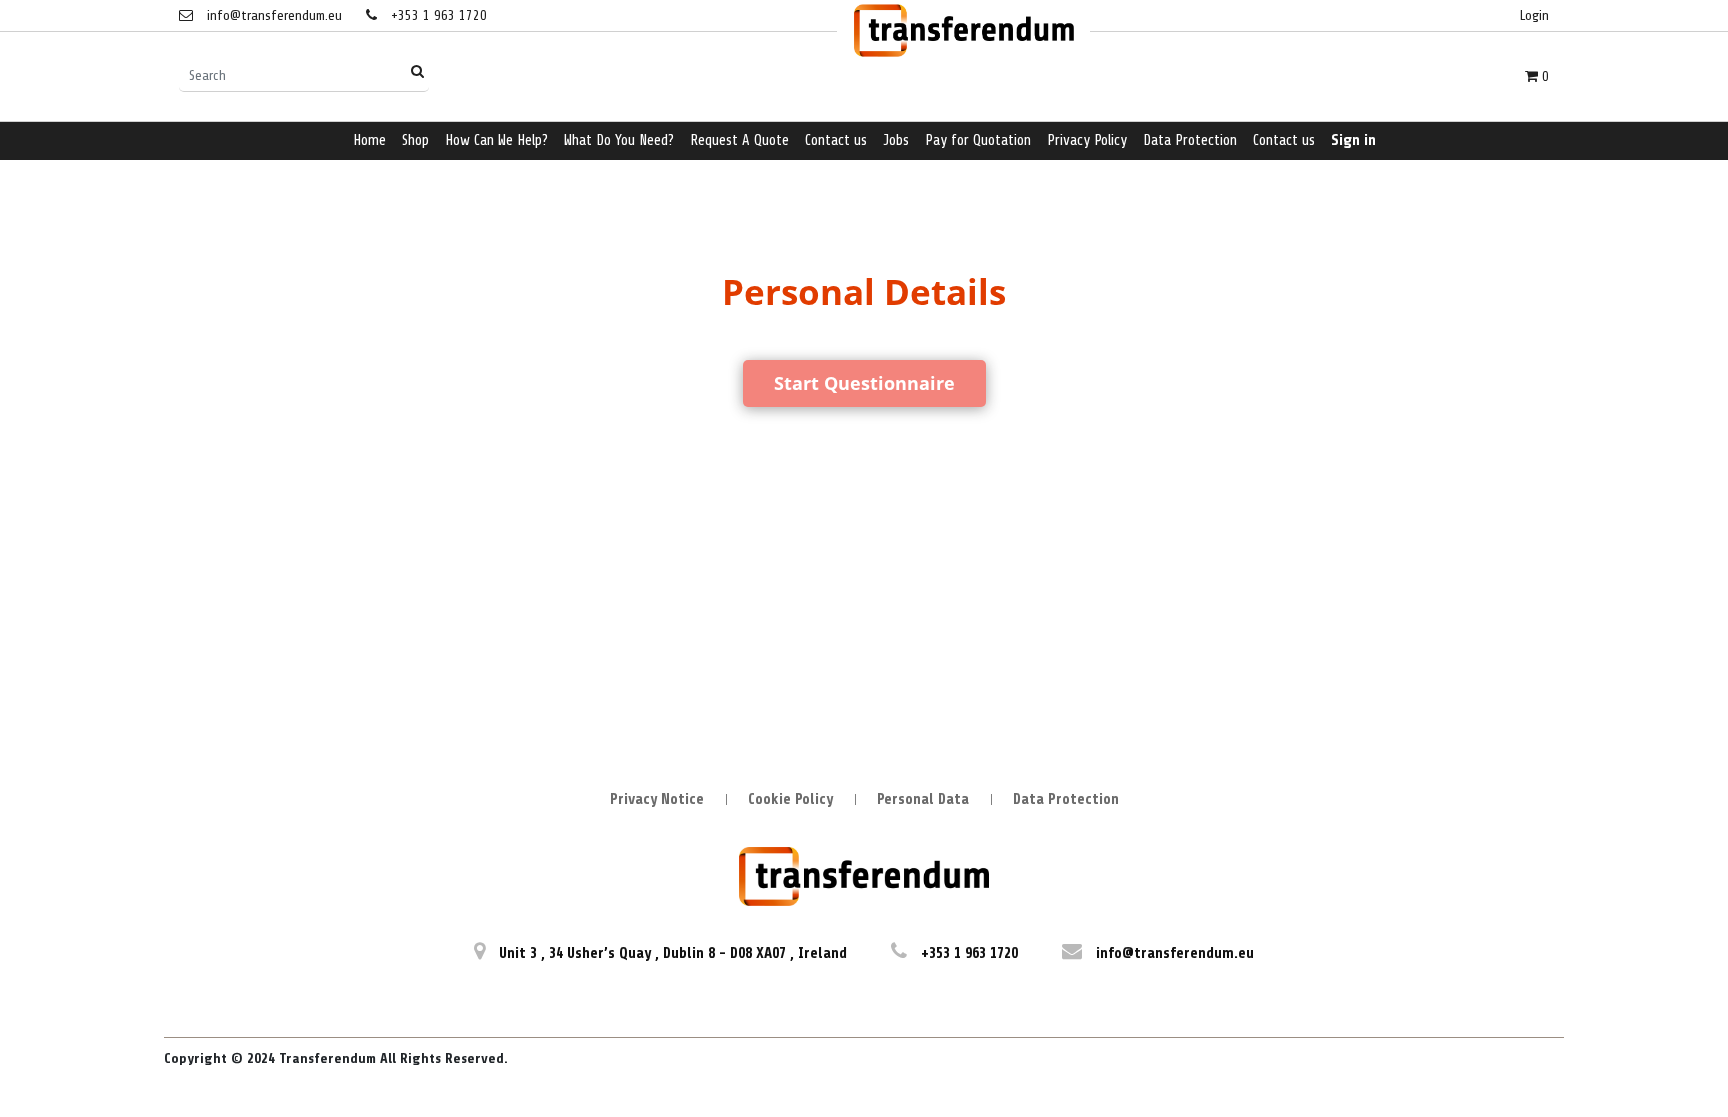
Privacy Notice (657, 799)
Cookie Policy (790, 799)
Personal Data (923, 799)
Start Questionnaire (864, 383)
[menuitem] (369, 141)
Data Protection (1066, 799)
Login (1534, 15)
